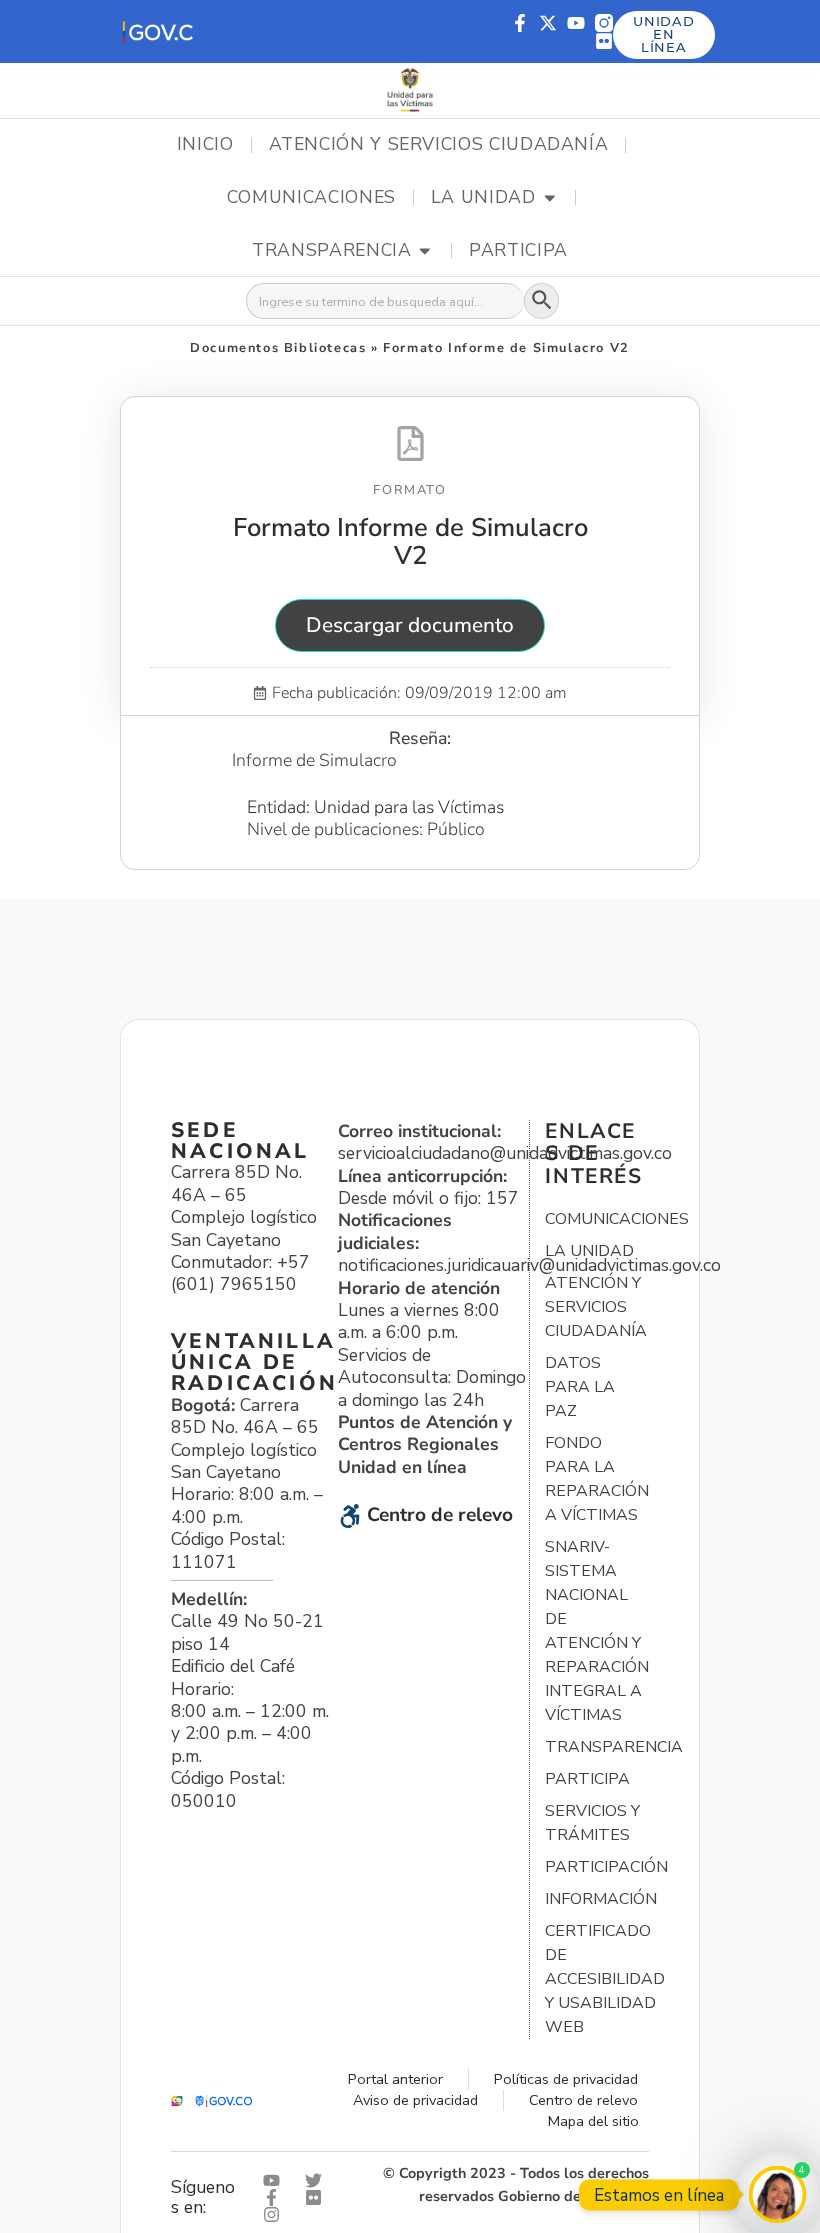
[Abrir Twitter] (318, 2180)
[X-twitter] (548, 23)
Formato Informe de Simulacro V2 (410, 541)
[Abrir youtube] (276, 2180)
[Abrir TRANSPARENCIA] (425, 251)
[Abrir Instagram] (276, 2214)
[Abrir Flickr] (318, 2197)
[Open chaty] (777, 2194)
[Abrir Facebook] (276, 2197)
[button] (157, 31)
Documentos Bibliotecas (278, 348)
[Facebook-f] (520, 23)
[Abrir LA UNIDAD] (550, 198)
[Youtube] (576, 23)
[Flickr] (604, 41)
